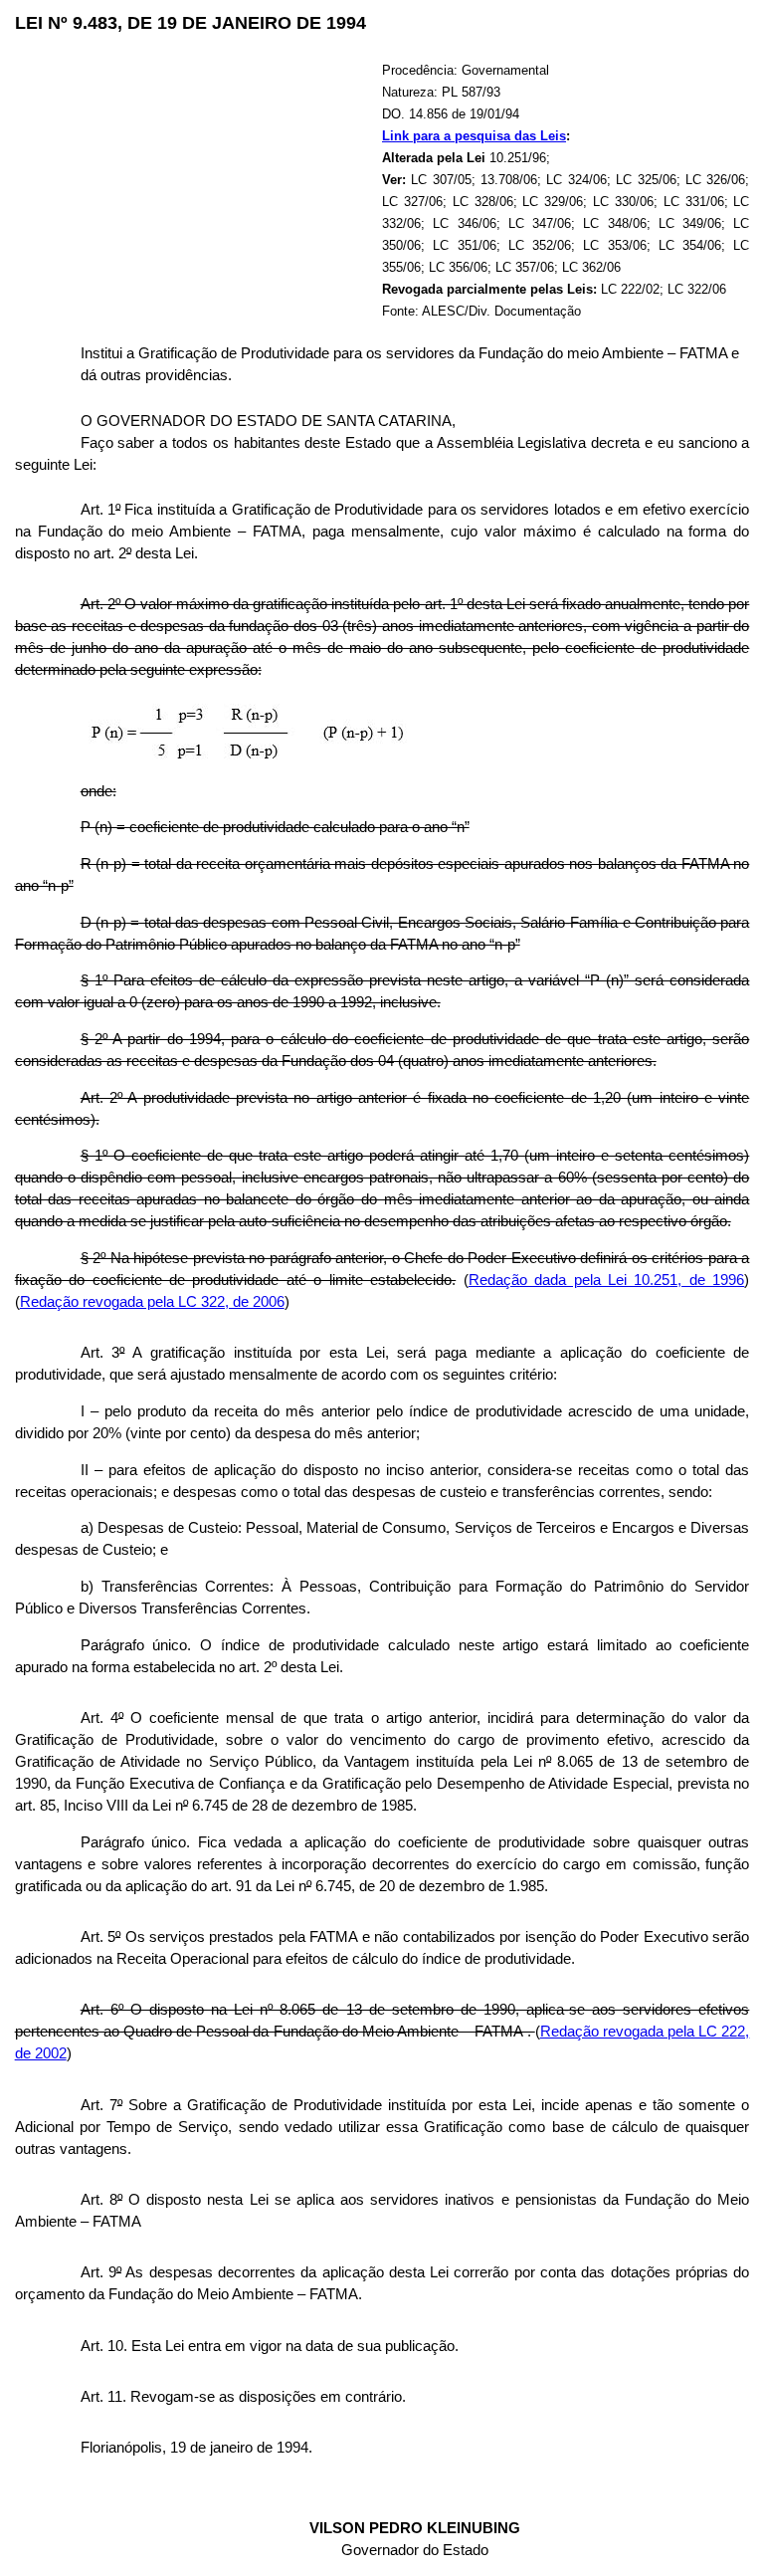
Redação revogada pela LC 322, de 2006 (152, 1302)
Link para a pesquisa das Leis (474, 136)
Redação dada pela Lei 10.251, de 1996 (607, 1280)
